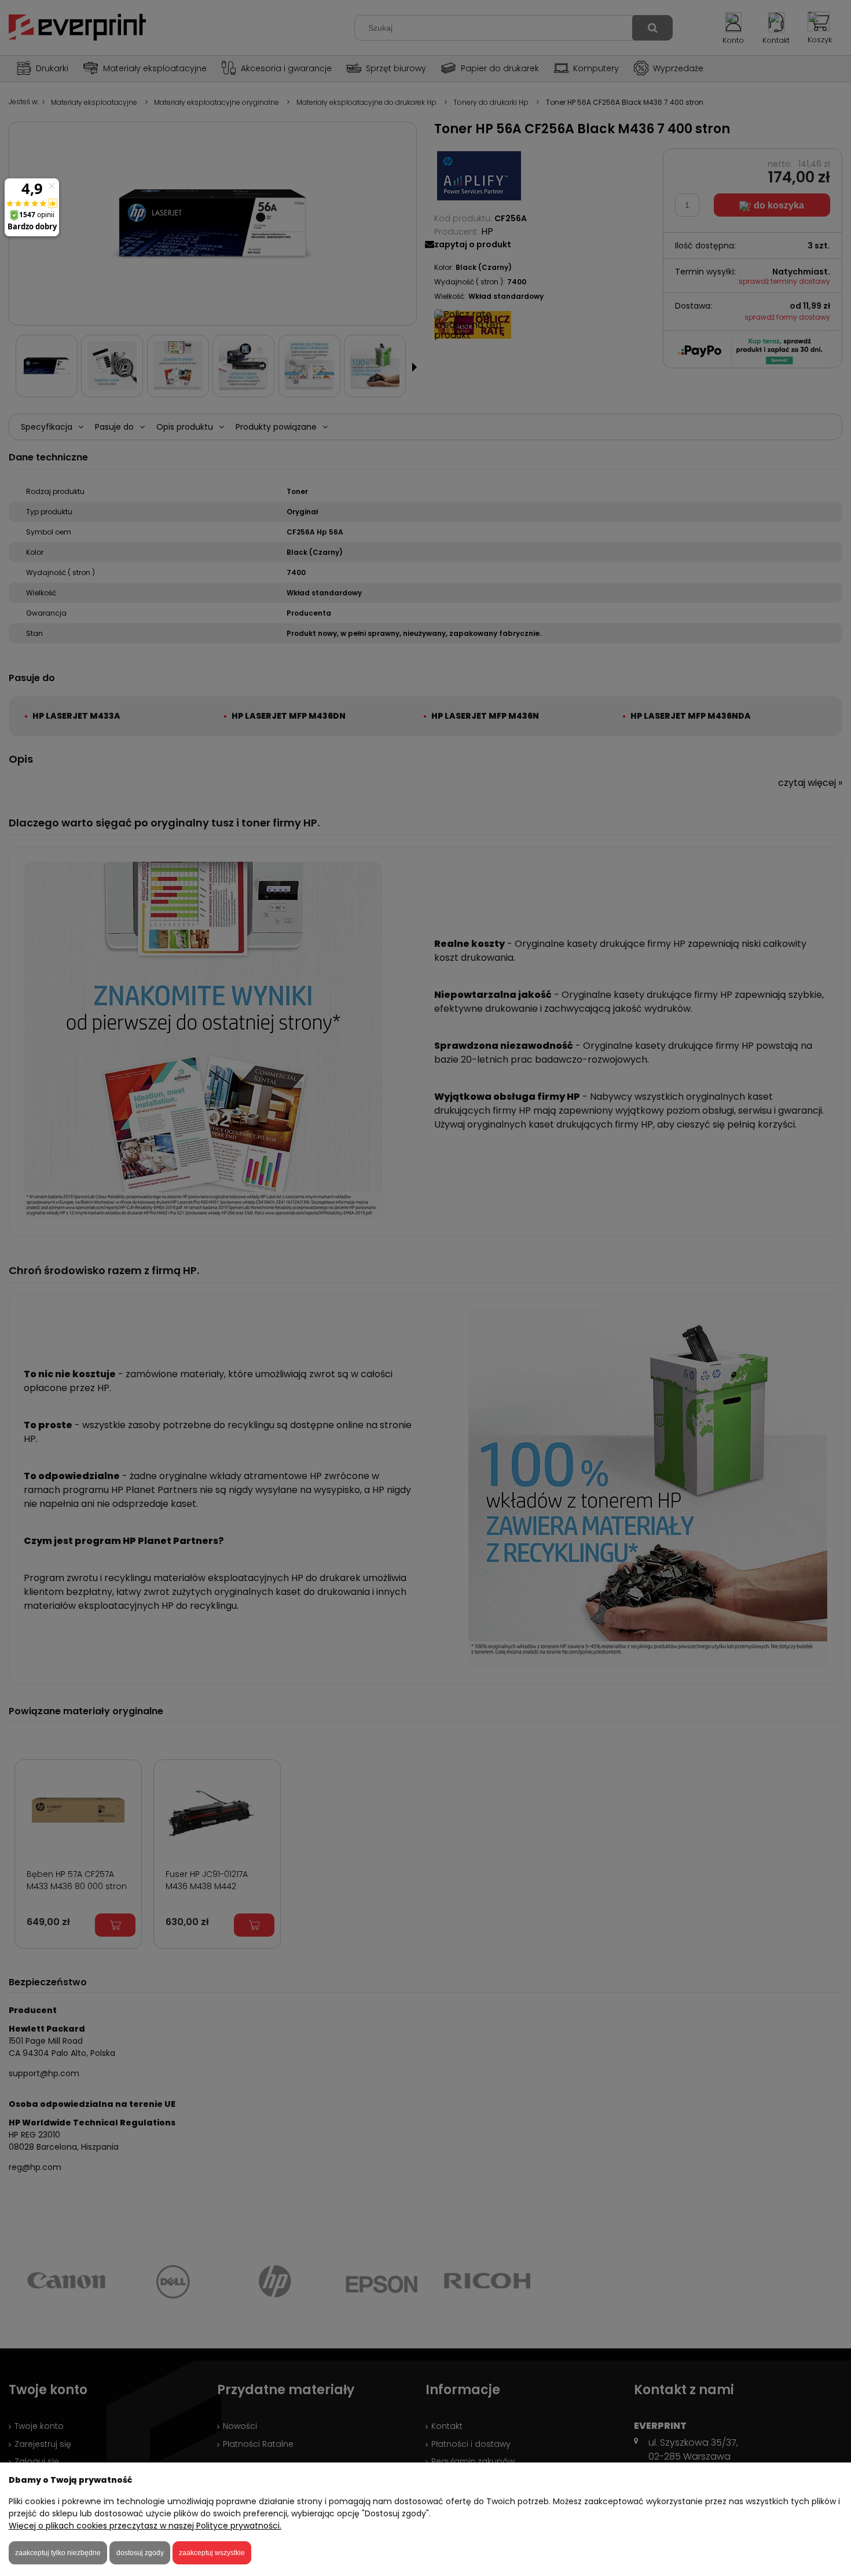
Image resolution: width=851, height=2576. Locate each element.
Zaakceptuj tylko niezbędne (58, 2553)
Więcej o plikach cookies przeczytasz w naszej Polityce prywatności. (145, 2526)
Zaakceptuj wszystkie (212, 2553)
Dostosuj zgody (140, 2553)
